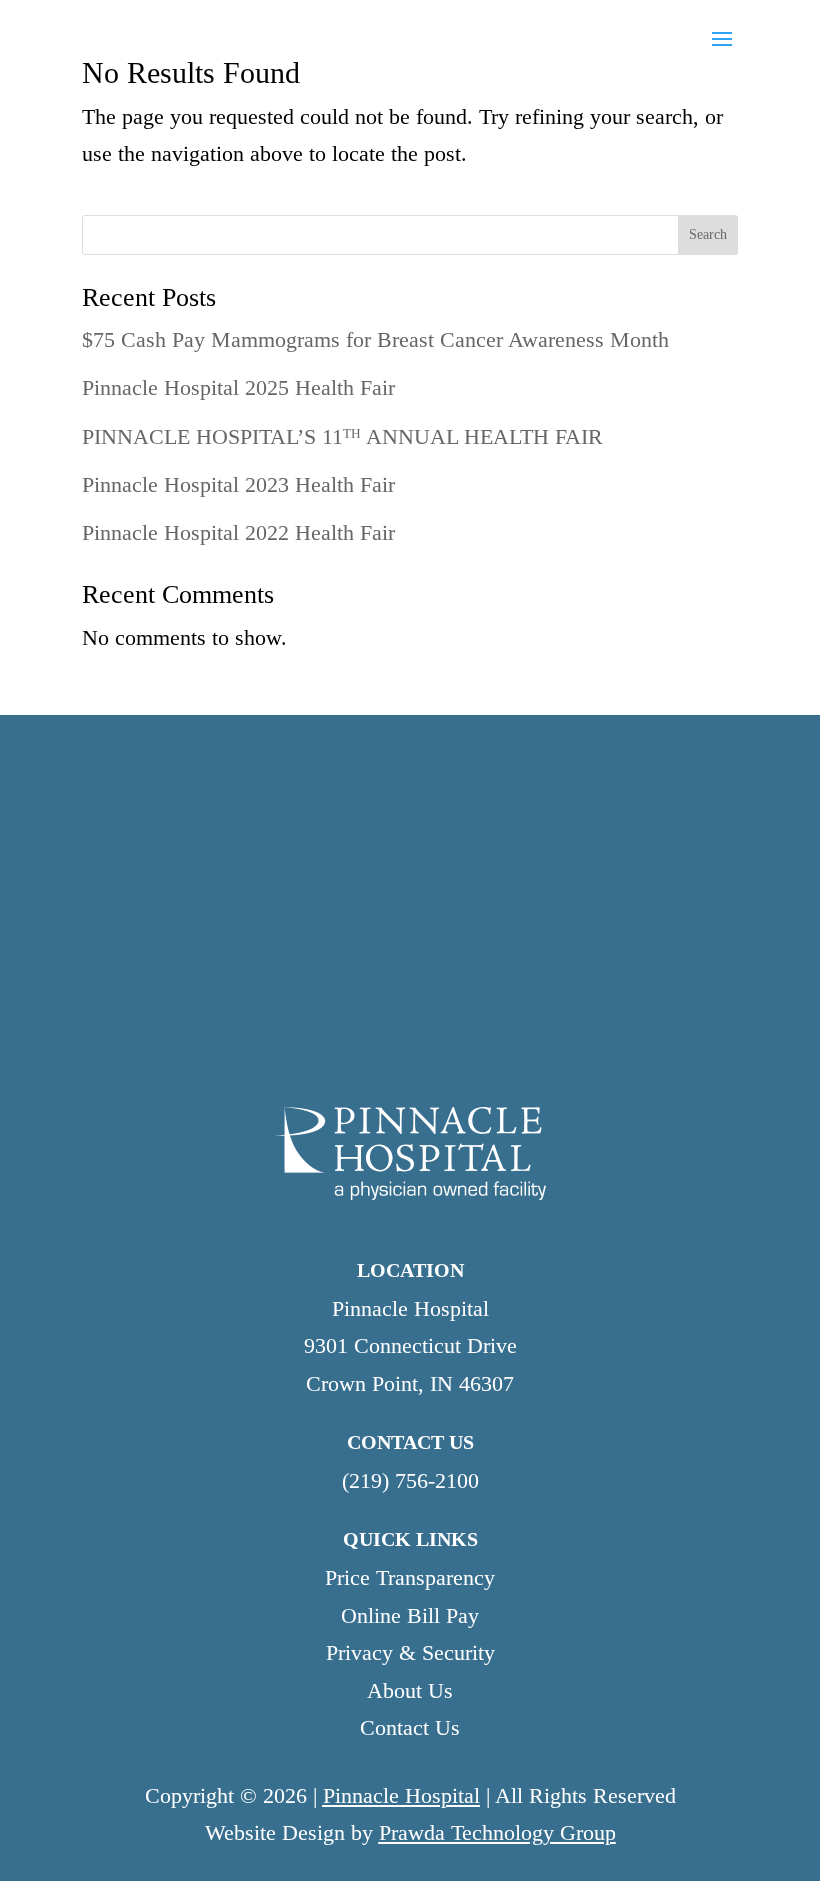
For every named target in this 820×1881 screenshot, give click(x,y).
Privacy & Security (410, 1652)
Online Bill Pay (410, 1615)
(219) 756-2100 (410, 1480)
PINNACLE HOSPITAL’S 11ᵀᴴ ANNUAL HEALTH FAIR (342, 436)
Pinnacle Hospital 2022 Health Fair (238, 532)
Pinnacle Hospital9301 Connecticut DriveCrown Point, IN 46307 (410, 1346)
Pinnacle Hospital (401, 1795)
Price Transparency (410, 1577)
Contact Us (410, 1727)
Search (708, 234)
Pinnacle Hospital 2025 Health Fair (238, 387)
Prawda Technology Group (497, 1832)
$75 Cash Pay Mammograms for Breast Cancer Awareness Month (375, 339)
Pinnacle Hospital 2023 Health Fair (238, 484)
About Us (410, 1690)
